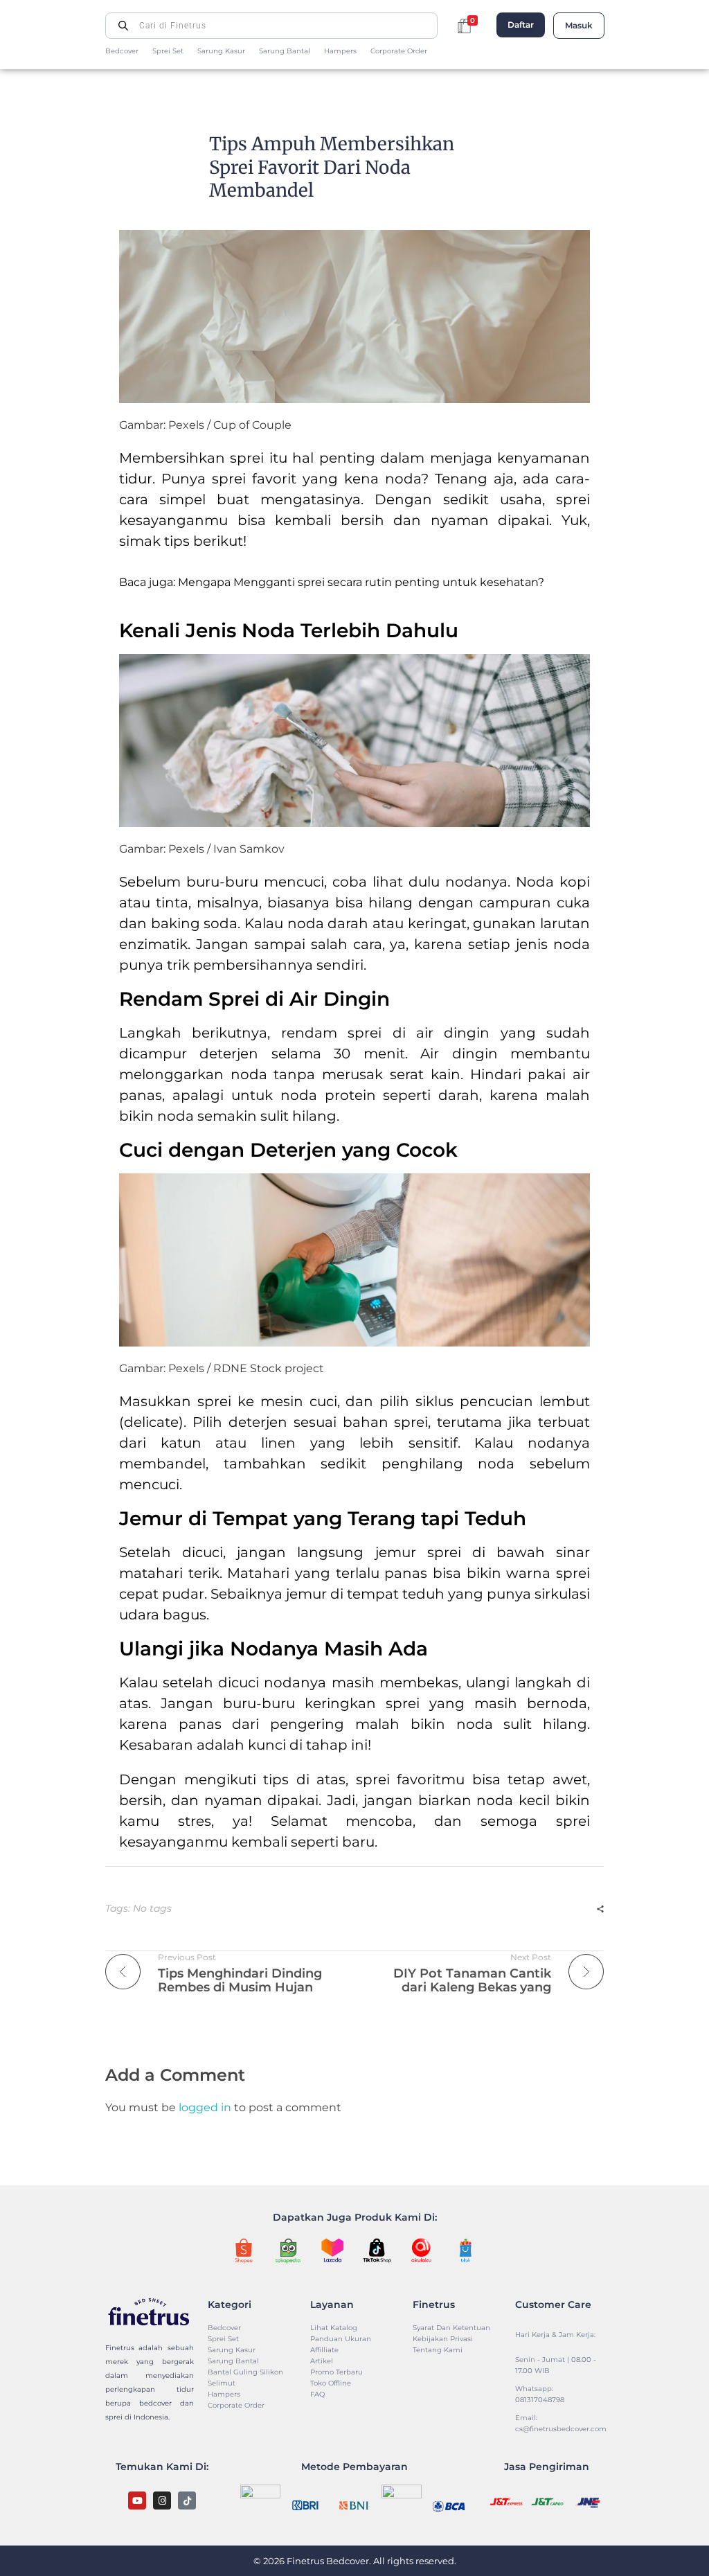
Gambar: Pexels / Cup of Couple (205, 425)
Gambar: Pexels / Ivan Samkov (202, 849)
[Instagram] (162, 2501)
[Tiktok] (187, 2501)
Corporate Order (399, 51)
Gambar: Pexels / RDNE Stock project (222, 1368)
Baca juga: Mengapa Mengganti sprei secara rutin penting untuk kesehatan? (332, 582)
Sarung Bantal (285, 51)
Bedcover (122, 51)
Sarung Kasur (221, 51)
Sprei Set (168, 51)
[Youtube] (137, 2501)
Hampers (340, 51)
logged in (206, 2107)
